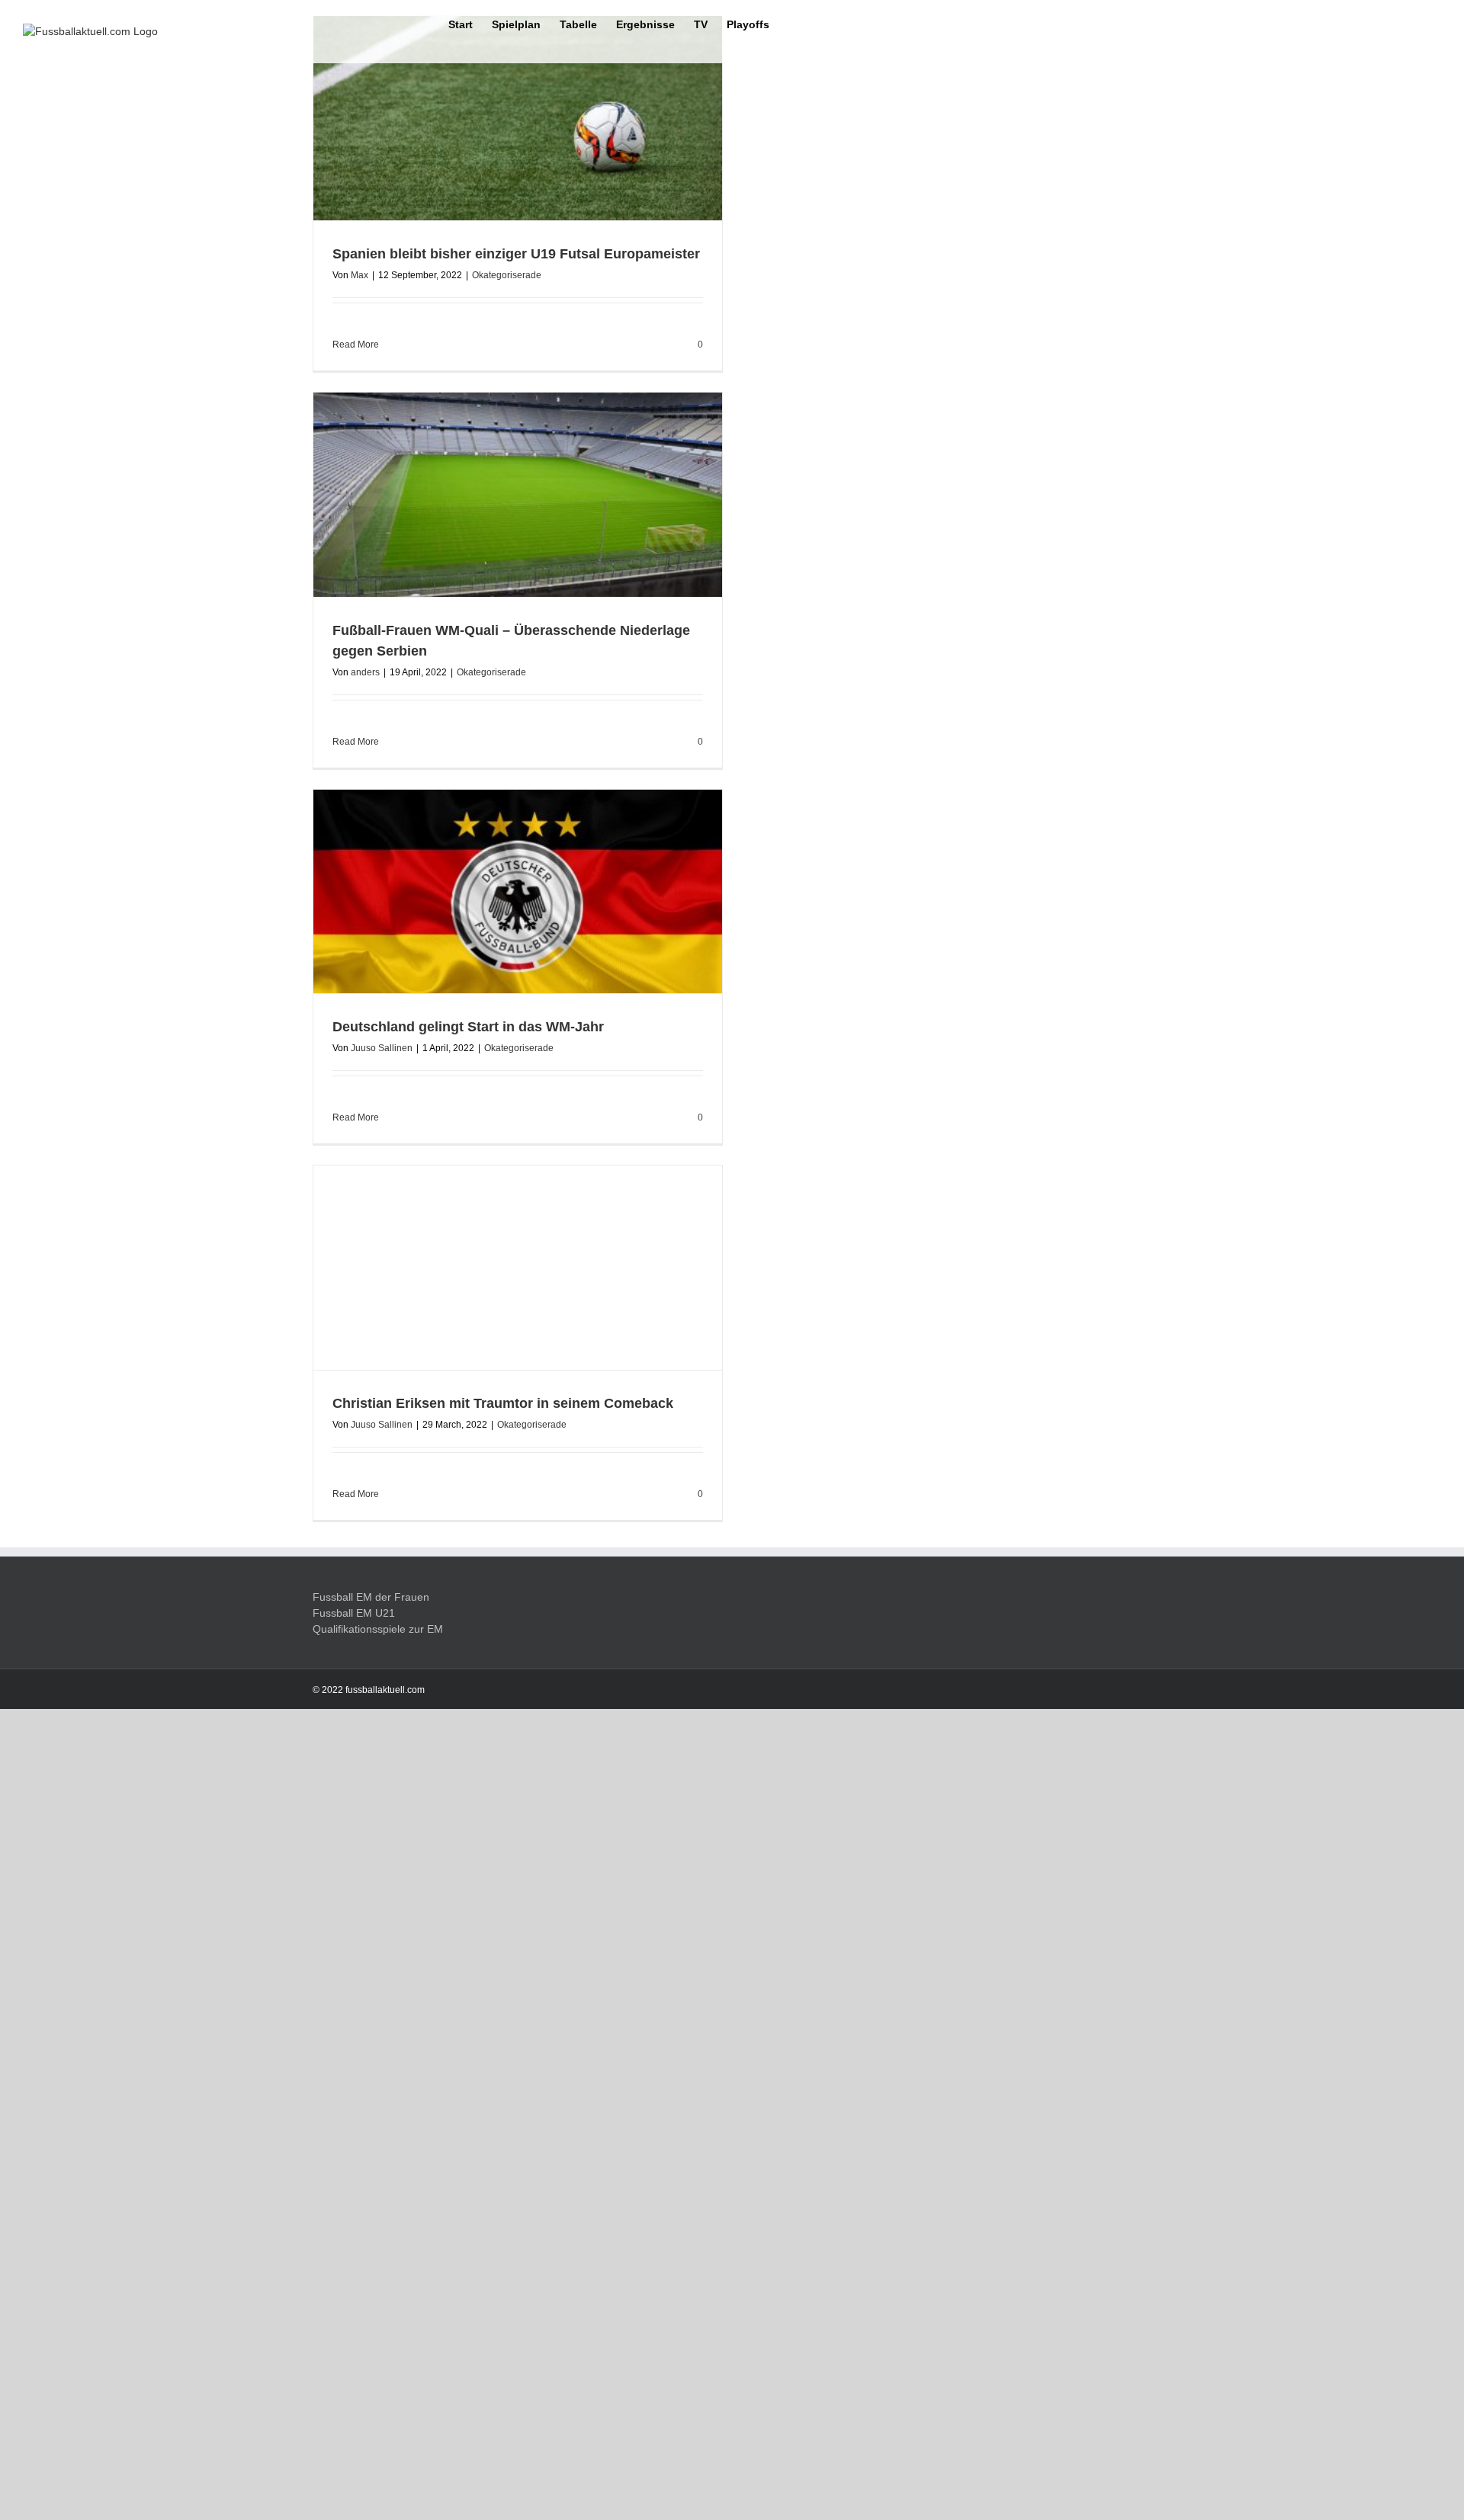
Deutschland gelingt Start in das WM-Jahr (468, 1027)
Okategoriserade (507, 275)
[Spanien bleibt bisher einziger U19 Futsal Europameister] (518, 118)
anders (365, 672)
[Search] (793, 23)
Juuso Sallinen (382, 1048)
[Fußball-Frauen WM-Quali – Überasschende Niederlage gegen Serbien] (518, 495)
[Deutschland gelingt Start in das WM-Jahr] (518, 892)
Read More (356, 345)
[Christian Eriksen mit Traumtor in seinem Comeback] (518, 1737)
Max (360, 275)
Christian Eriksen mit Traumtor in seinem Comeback (503, 2342)
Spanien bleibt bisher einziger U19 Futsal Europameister (516, 254)
